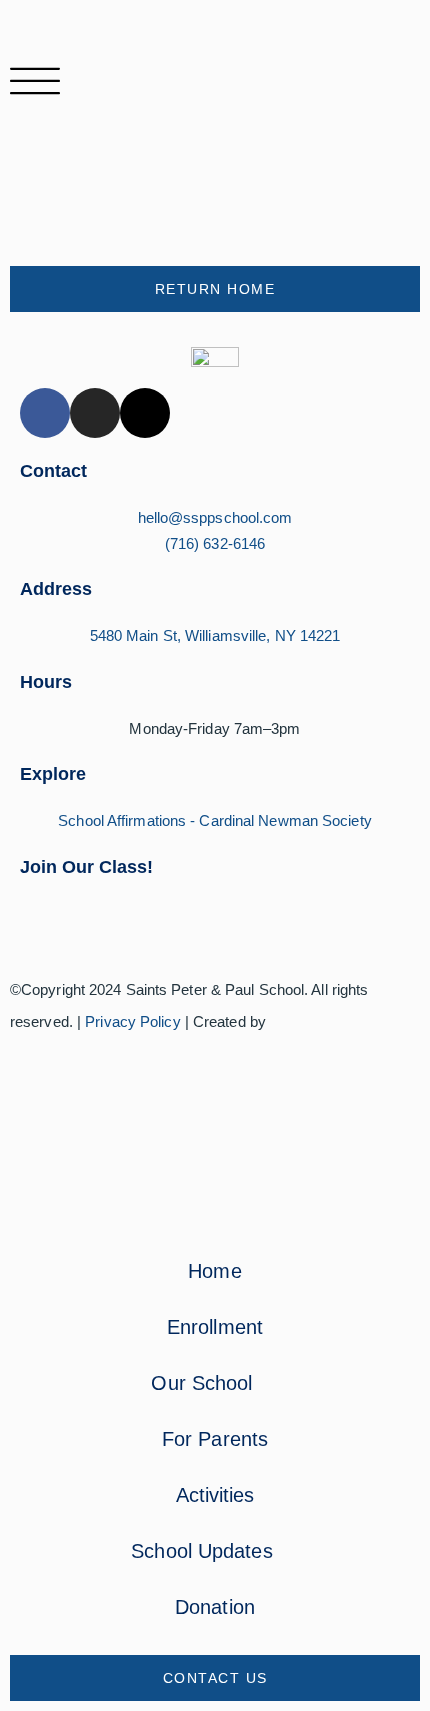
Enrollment (215, 1327)
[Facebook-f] (45, 413)
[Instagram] (95, 413)
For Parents (215, 1439)
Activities (215, 1495)
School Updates (201, 1551)
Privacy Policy (132, 1021)
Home (214, 1271)
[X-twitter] (145, 413)
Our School (201, 1383)
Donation (215, 1607)
